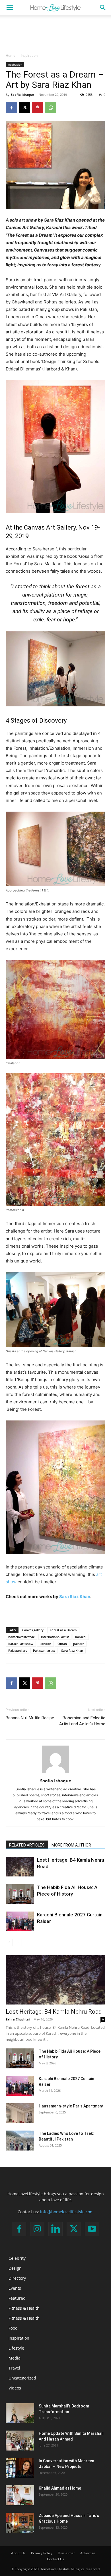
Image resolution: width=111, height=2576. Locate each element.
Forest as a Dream (63, 1630)
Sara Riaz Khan (75, 1597)
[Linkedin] (55, 2229)
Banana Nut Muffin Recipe (30, 1718)
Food (13, 2328)
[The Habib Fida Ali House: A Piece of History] (20, 1894)
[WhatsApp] (51, 108)
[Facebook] (11, 108)
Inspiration (29, 55)
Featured (17, 2298)
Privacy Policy (42, 2553)
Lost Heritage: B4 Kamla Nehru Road (54, 2012)
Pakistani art (18, 1650)
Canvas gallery (33, 1630)
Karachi (81, 1637)
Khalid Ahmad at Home (60, 2488)
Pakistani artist (44, 1650)
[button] (10, 8)
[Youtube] (92, 2229)
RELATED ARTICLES (27, 1845)
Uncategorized (22, 2378)
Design (15, 2268)
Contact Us (56, 2559)
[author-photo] (55, 1773)
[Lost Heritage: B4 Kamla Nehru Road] (20, 1867)
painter (79, 1644)
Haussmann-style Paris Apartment (71, 2106)
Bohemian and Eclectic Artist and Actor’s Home (82, 1721)
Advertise (88, 2553)
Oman (62, 1644)
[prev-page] (9, 1942)
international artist (55, 1637)
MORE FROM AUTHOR (71, 1845)
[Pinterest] (38, 108)
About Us (18, 2553)
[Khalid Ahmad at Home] (20, 2495)
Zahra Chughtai (18, 2019)
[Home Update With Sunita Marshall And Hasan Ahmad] (20, 2441)
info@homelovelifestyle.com (67, 2212)
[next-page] (18, 1942)
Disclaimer (66, 2553)
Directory (17, 2278)
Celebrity (17, 2258)
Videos (15, 2388)
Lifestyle (16, 2348)
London (45, 1644)
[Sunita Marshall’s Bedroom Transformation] (20, 2413)
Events (15, 2288)
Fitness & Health (24, 2308)
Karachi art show (21, 1644)
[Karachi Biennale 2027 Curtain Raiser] (20, 1921)
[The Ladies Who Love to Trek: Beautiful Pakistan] (20, 2141)
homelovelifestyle (21, 1637)
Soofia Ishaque (22, 95)
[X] (24, 108)
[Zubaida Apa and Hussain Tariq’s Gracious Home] (20, 2523)
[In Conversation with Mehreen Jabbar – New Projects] (20, 2468)
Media (15, 2358)
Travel (14, 2368)
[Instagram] (37, 2229)
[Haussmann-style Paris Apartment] (20, 2113)
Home (11, 55)
